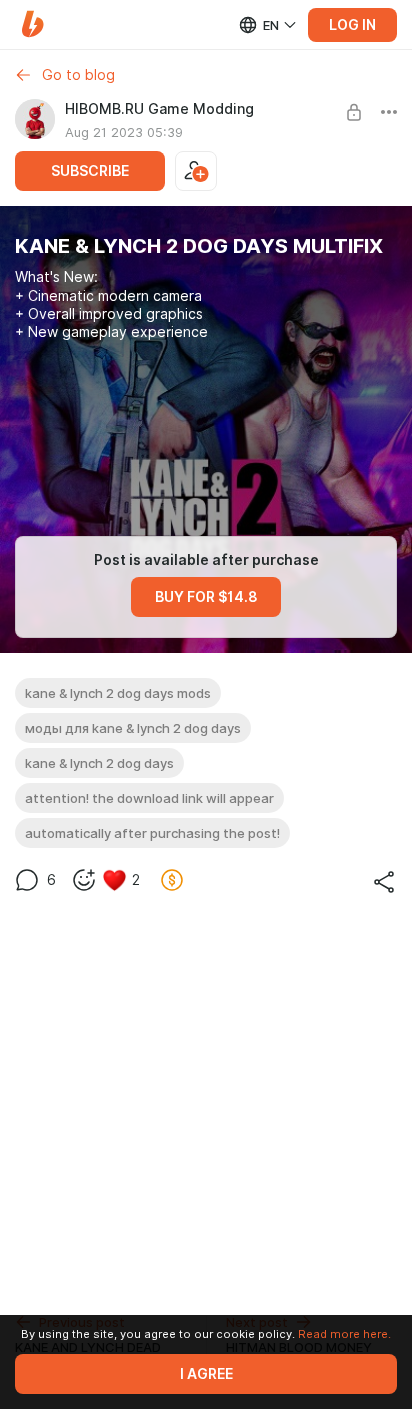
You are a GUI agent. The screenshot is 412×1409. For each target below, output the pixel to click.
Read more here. (344, 1334)
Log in (352, 25)
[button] (32, 24)
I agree (206, 1374)
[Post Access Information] (354, 112)
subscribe (90, 171)
